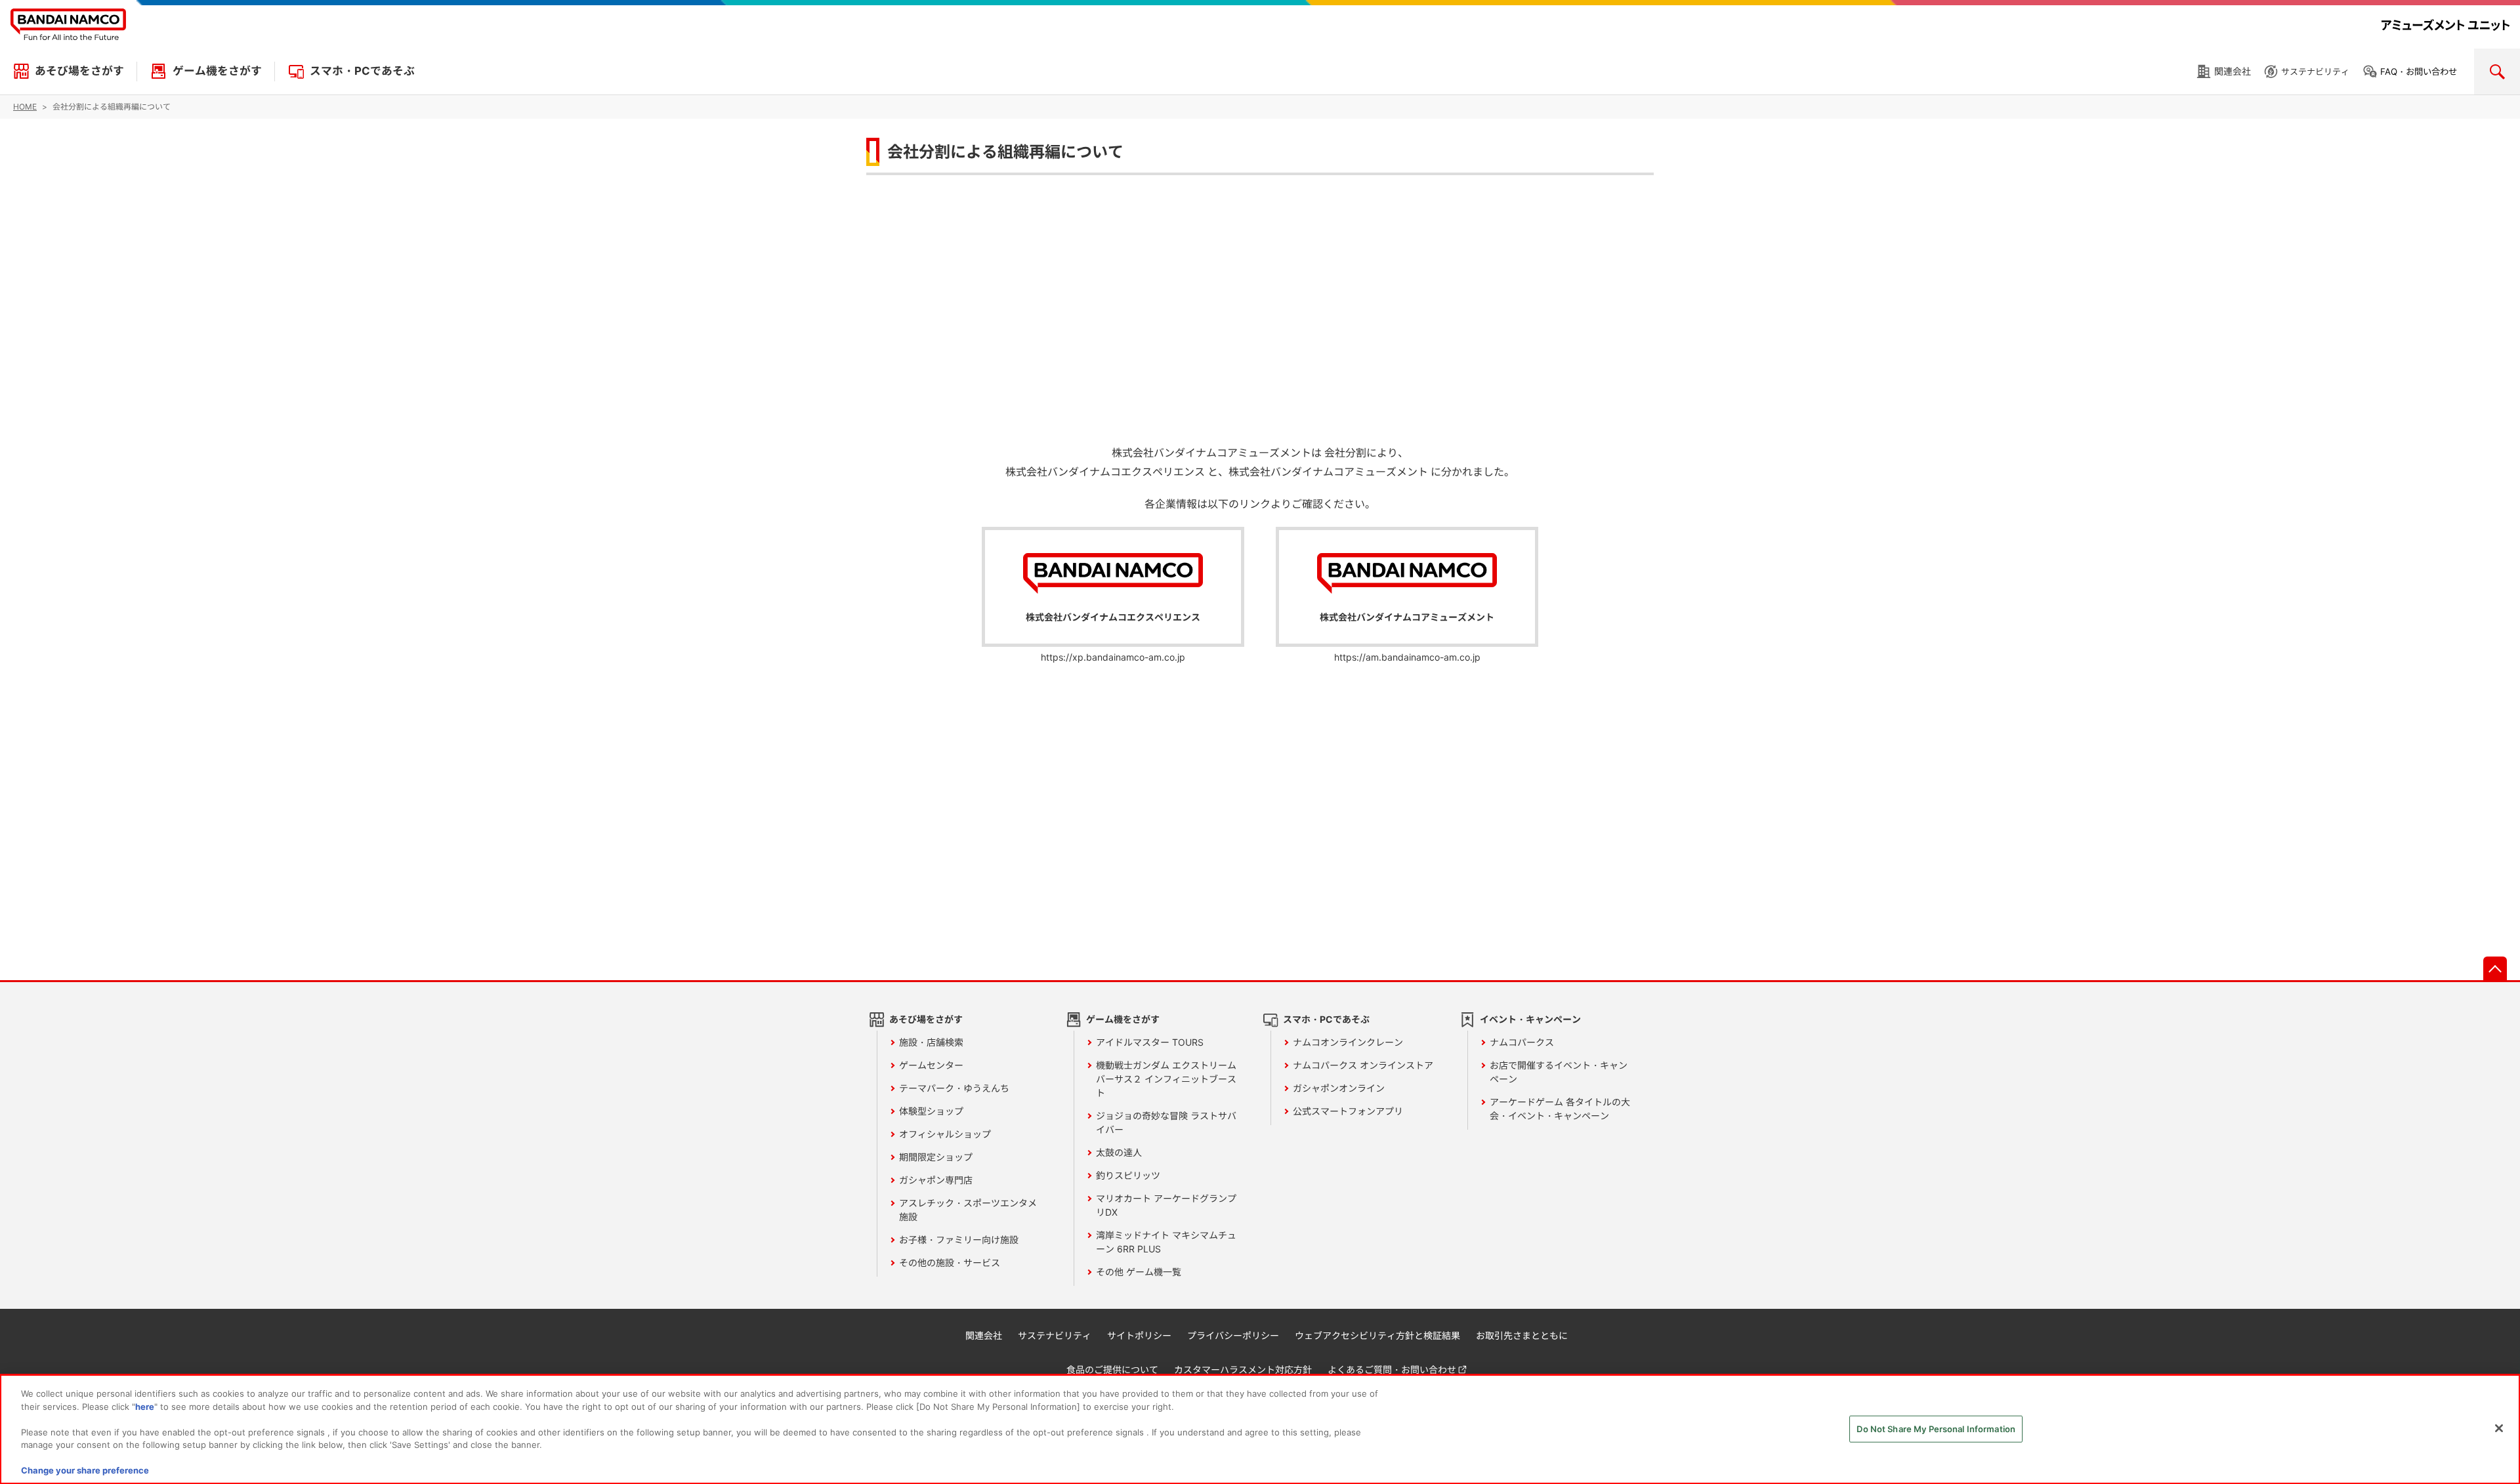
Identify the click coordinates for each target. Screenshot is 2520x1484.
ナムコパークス (1522, 1042)
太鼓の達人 (1119, 1152)
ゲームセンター (931, 1065)
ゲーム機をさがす (217, 71)
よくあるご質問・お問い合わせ (1392, 1370)
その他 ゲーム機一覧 (1139, 1272)
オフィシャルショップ (945, 1134)
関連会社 (2233, 71)
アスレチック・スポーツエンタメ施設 (968, 1210)
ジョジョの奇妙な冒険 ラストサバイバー (1166, 1123)
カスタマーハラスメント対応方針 (1243, 1370)
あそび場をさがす (79, 71)
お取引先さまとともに (1522, 1335)
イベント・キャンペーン (1530, 1019)
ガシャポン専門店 (936, 1180)
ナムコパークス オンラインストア (1363, 1065)
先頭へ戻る (2495, 968)
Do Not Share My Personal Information (1936, 1428)
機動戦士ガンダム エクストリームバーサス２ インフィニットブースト (1166, 1079)
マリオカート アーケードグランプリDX (1166, 1205)
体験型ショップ (931, 1111)
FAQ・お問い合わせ (2419, 72)
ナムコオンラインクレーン (1348, 1042)
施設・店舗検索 (931, 1042)
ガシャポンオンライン (1339, 1088)
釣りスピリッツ (1128, 1175)
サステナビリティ (2315, 72)
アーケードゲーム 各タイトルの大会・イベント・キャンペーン (1560, 1109)
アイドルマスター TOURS (1150, 1042)
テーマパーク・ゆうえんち (954, 1088)
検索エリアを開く (2497, 72)
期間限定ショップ (936, 1157)
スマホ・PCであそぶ (362, 71)
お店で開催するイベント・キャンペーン (1559, 1072)
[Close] (2499, 1428)
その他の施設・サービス (950, 1263)
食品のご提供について (1112, 1370)
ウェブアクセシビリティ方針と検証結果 (1377, 1335)
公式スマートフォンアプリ (1348, 1111)
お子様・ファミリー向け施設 (959, 1240)
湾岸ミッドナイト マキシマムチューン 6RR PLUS (1166, 1242)
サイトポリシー (1139, 1335)
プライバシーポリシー (1233, 1335)
